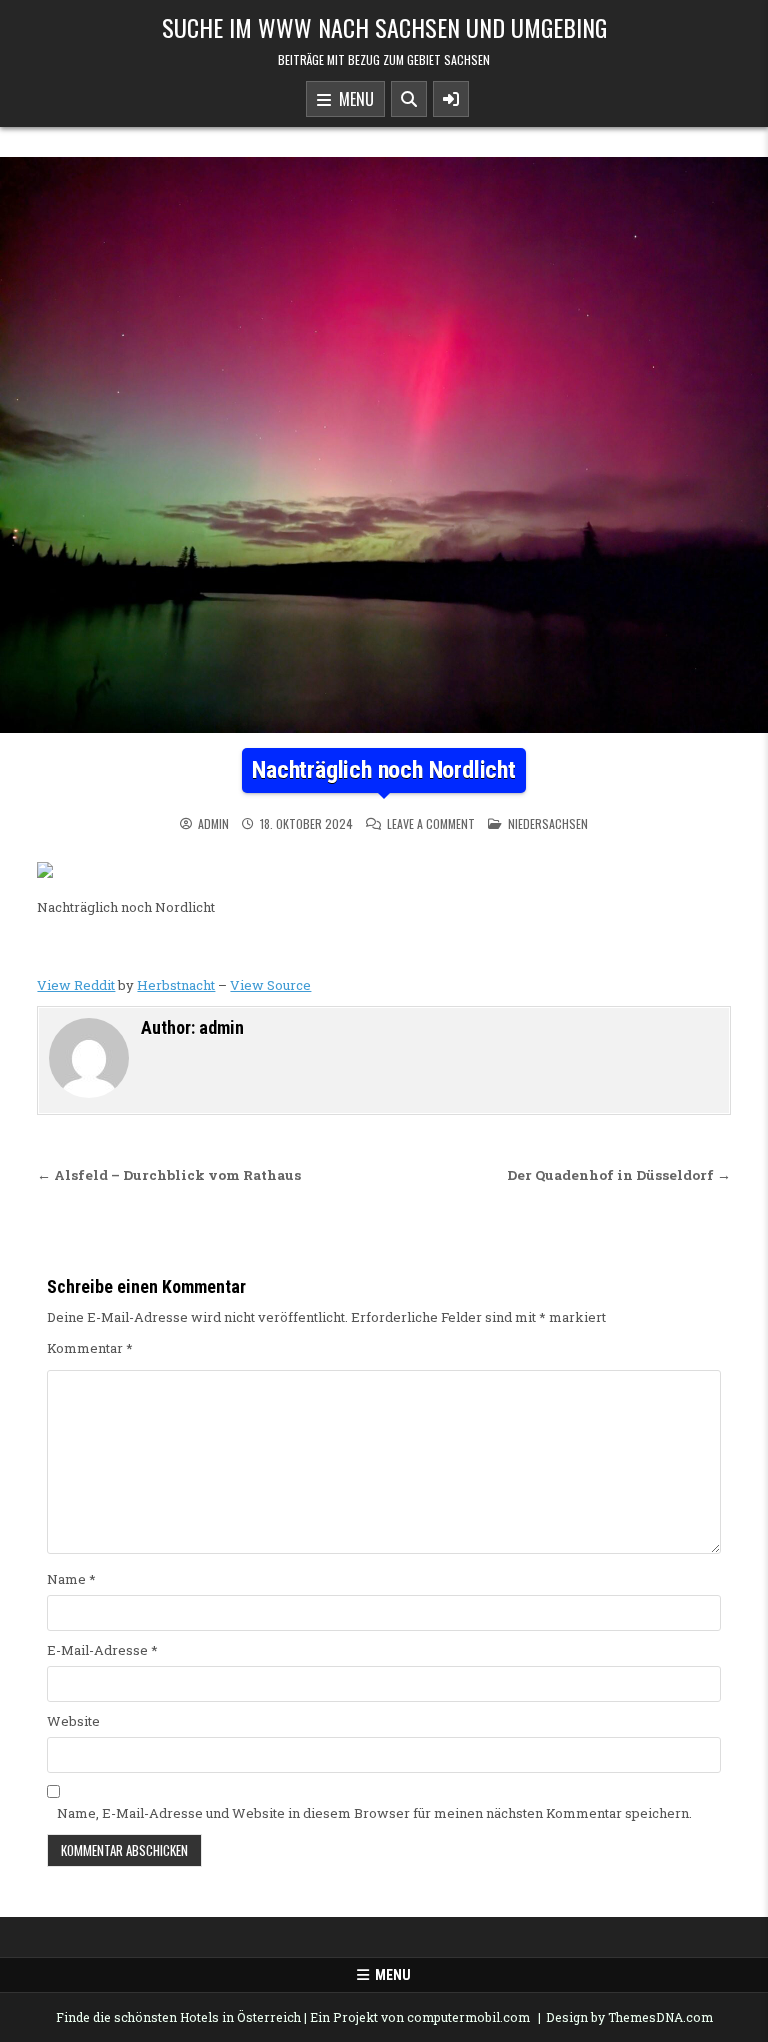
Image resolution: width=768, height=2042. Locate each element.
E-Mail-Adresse (102, 1650)
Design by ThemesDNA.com (629, 2017)
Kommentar (90, 1348)
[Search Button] (409, 99)
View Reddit (76, 985)
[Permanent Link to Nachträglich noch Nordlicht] (384, 445)
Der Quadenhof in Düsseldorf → (619, 1175)
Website (73, 1721)
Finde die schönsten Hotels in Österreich (178, 2017)
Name (71, 1579)
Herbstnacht (176, 985)
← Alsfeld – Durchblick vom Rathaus (169, 1175)
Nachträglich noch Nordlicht (384, 770)
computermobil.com (468, 2017)
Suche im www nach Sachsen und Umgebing (384, 27)
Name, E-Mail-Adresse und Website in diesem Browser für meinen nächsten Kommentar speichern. (374, 1813)
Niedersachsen (548, 823)
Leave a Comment (431, 824)
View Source (270, 985)
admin (213, 824)
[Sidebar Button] (451, 99)
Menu (352, 99)
